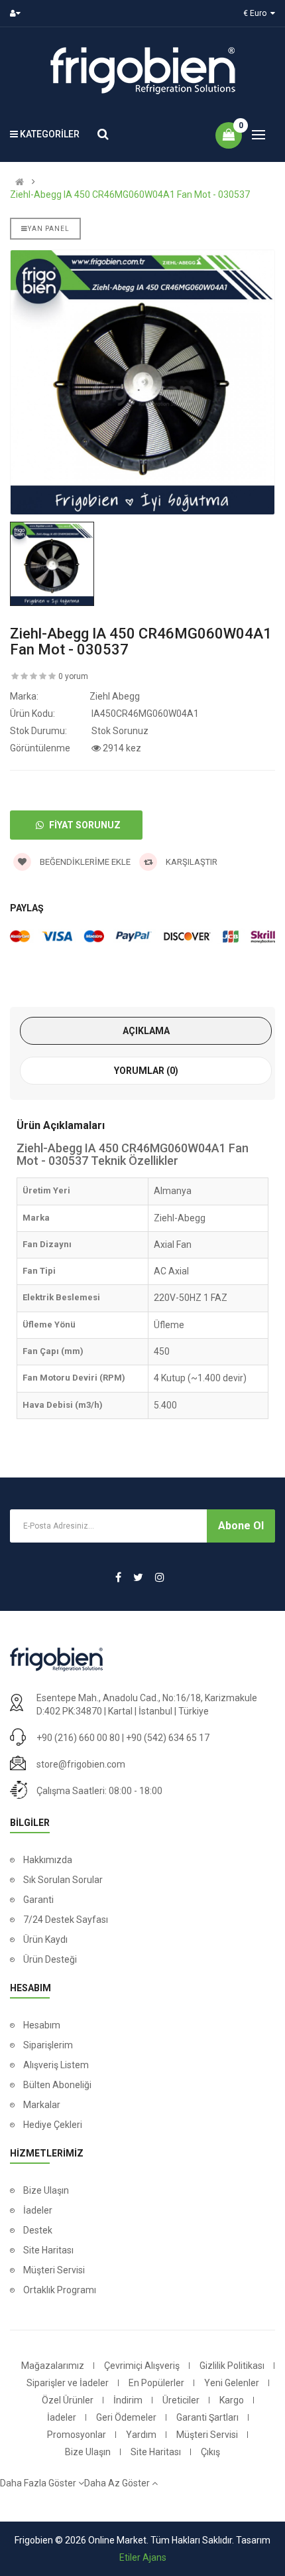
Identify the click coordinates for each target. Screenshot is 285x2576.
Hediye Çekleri (53, 2125)
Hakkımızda (48, 1860)
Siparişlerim (48, 2045)
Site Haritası (48, 2250)
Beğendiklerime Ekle (84, 862)
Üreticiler (181, 2400)
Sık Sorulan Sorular (63, 1880)
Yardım (141, 2435)
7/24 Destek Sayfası (66, 1920)
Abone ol (241, 1526)
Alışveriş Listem (56, 2065)
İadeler (38, 2210)
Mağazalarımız (53, 2366)
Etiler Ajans (143, 2557)
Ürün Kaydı (45, 1939)
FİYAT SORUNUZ (84, 825)
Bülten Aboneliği (57, 2085)
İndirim (128, 2400)
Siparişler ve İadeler (68, 2383)
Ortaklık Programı (60, 2290)
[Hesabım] (18, 13)
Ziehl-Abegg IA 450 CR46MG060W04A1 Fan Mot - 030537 (130, 194)
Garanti (38, 1900)
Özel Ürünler (68, 2400)
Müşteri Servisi (54, 2270)
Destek (38, 2230)
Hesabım (42, 2025)
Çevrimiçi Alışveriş (142, 2366)
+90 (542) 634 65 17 (168, 1738)
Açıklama (146, 1031)
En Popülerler (156, 2383)
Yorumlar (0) (146, 1071)
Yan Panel (49, 229)
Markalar (42, 2105)
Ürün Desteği (50, 1959)
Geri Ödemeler (126, 2417)
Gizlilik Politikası (232, 2366)
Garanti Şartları (207, 2417)
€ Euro (257, 13)
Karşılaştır (191, 862)
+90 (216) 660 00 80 (78, 1738)
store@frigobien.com (81, 1764)
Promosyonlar (77, 2435)
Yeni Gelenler (232, 2383)
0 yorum (73, 676)
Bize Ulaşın (46, 2190)
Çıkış (210, 2452)
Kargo (232, 2400)
